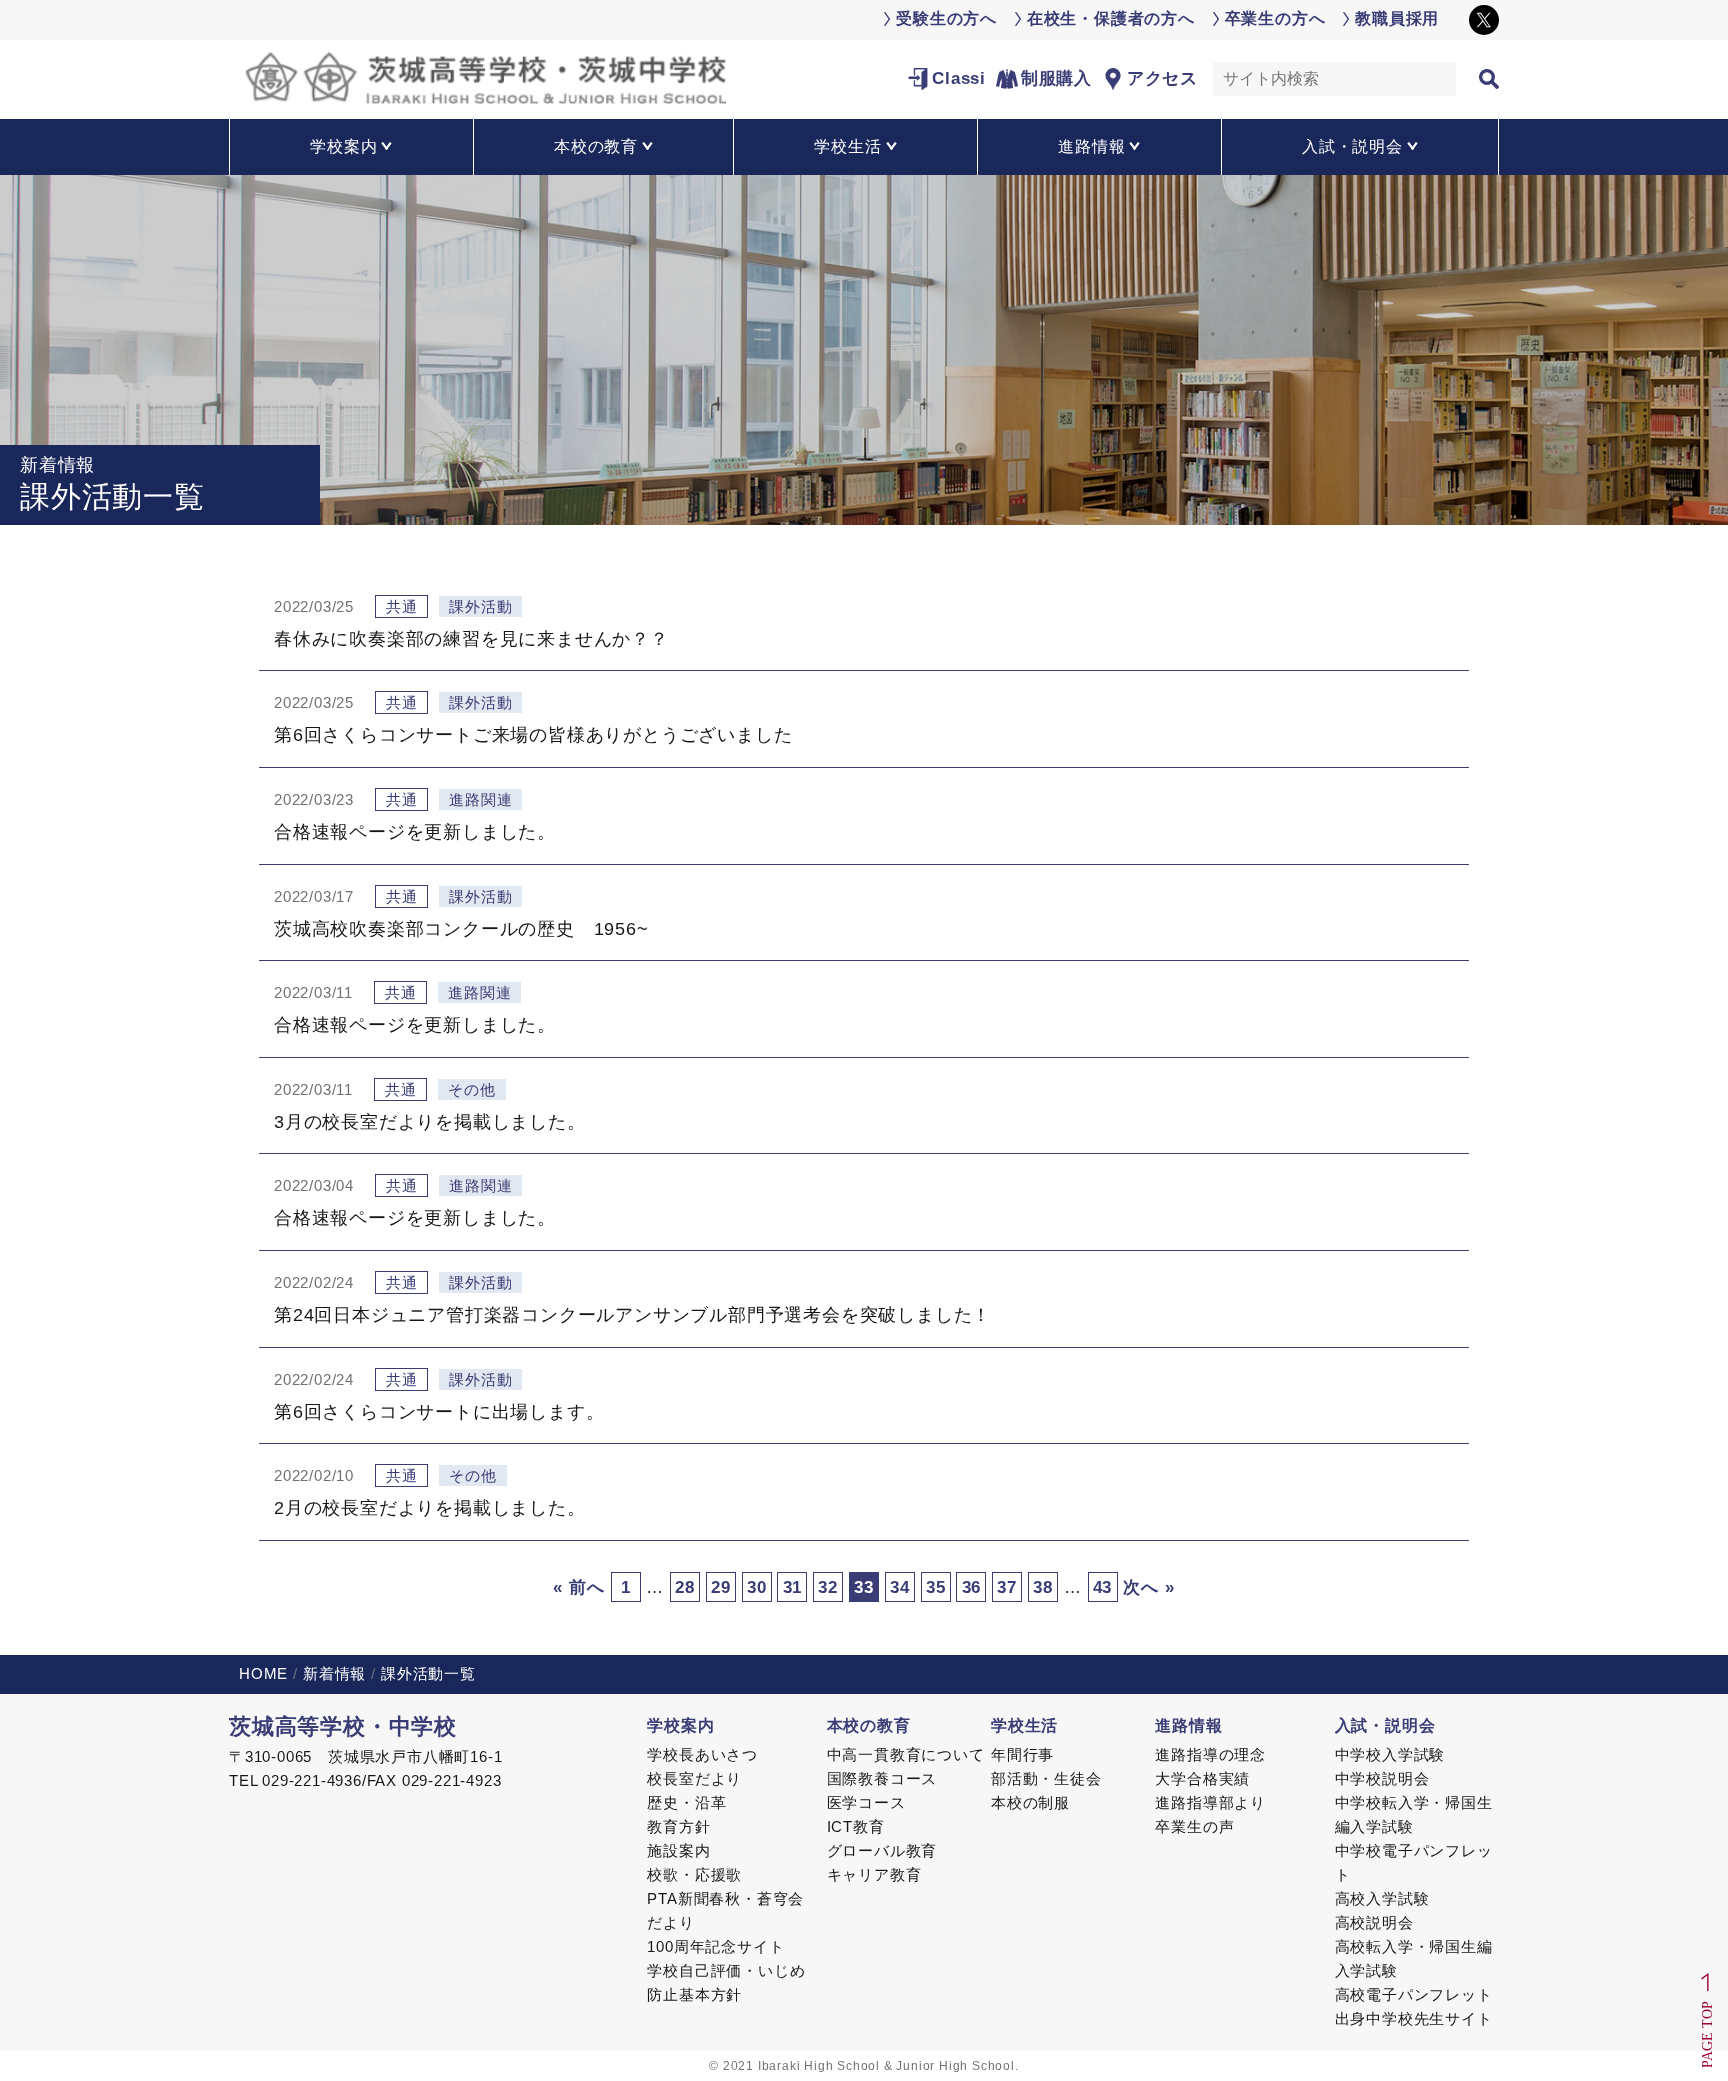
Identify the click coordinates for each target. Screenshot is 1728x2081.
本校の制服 (1030, 1802)
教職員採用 (1397, 18)
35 (936, 1587)
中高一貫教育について (906, 1754)
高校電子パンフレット (1414, 1994)
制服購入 (1056, 78)
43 (1103, 1587)
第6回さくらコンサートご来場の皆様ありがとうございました (533, 735)
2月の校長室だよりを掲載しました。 (430, 1508)
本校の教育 (869, 1725)
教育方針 (678, 1826)
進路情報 (1188, 1725)
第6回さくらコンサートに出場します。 (439, 1412)
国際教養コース (882, 1778)
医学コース (866, 1802)
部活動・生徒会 (1046, 1778)
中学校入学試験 (1390, 1754)
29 (721, 1587)
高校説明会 (1374, 1922)
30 (757, 1587)
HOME (263, 1673)
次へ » (1148, 1587)
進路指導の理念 (1210, 1754)
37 (1007, 1587)
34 (900, 1587)
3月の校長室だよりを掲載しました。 (430, 1122)
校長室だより (694, 1778)
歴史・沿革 (686, 1802)
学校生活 (1024, 1725)
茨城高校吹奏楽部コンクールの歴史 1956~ (461, 929)
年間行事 (1022, 1754)
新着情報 (334, 1673)
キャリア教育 (874, 1874)
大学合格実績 (1202, 1778)
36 (972, 1587)
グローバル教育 (882, 1850)
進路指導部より (1210, 1802)
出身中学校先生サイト (1414, 2018)
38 (1043, 1587)
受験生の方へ (946, 18)
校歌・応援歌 (694, 1874)
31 (793, 1587)
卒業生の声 (1194, 1826)
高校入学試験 (1382, 1898)
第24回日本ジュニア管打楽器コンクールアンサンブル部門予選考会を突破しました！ (632, 1315)
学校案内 (680, 1725)
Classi (959, 78)
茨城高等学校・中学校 (343, 1726)
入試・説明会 (1385, 1725)
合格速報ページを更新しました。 (415, 832)
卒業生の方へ (1275, 18)
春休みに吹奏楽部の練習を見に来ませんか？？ (471, 639)
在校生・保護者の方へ (1111, 18)
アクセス (1162, 78)
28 (685, 1587)
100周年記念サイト (715, 1946)
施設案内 (678, 1850)
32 (828, 1587)
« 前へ (578, 1587)
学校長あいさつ (702, 1754)
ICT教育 (856, 1826)
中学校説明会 (1382, 1778)
